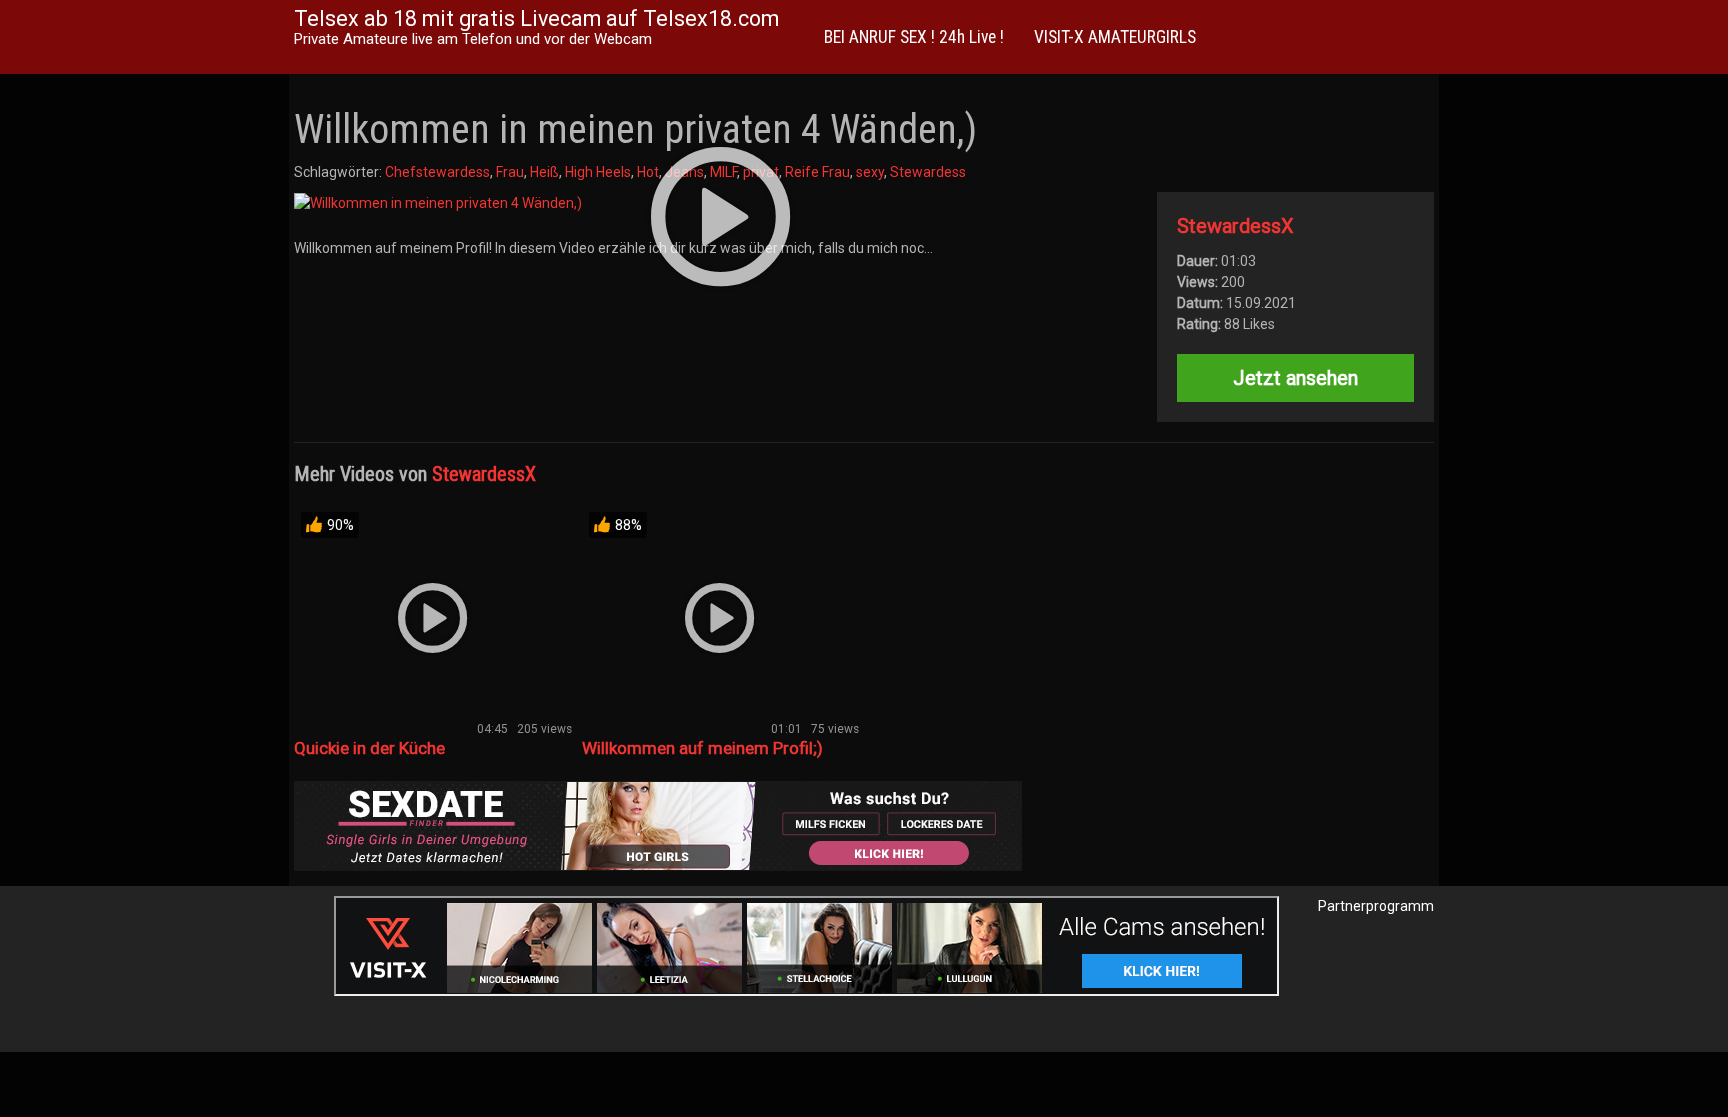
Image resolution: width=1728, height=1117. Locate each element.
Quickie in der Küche (369, 748)
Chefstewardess (437, 172)
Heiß (544, 172)
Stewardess (928, 172)
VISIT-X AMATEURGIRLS (1115, 37)
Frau (510, 172)
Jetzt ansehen (1295, 378)
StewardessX (1235, 226)
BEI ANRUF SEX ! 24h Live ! (914, 37)
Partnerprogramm (1376, 906)
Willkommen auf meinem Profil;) (702, 748)
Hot (648, 172)
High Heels (598, 172)
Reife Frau (817, 172)
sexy (870, 172)
